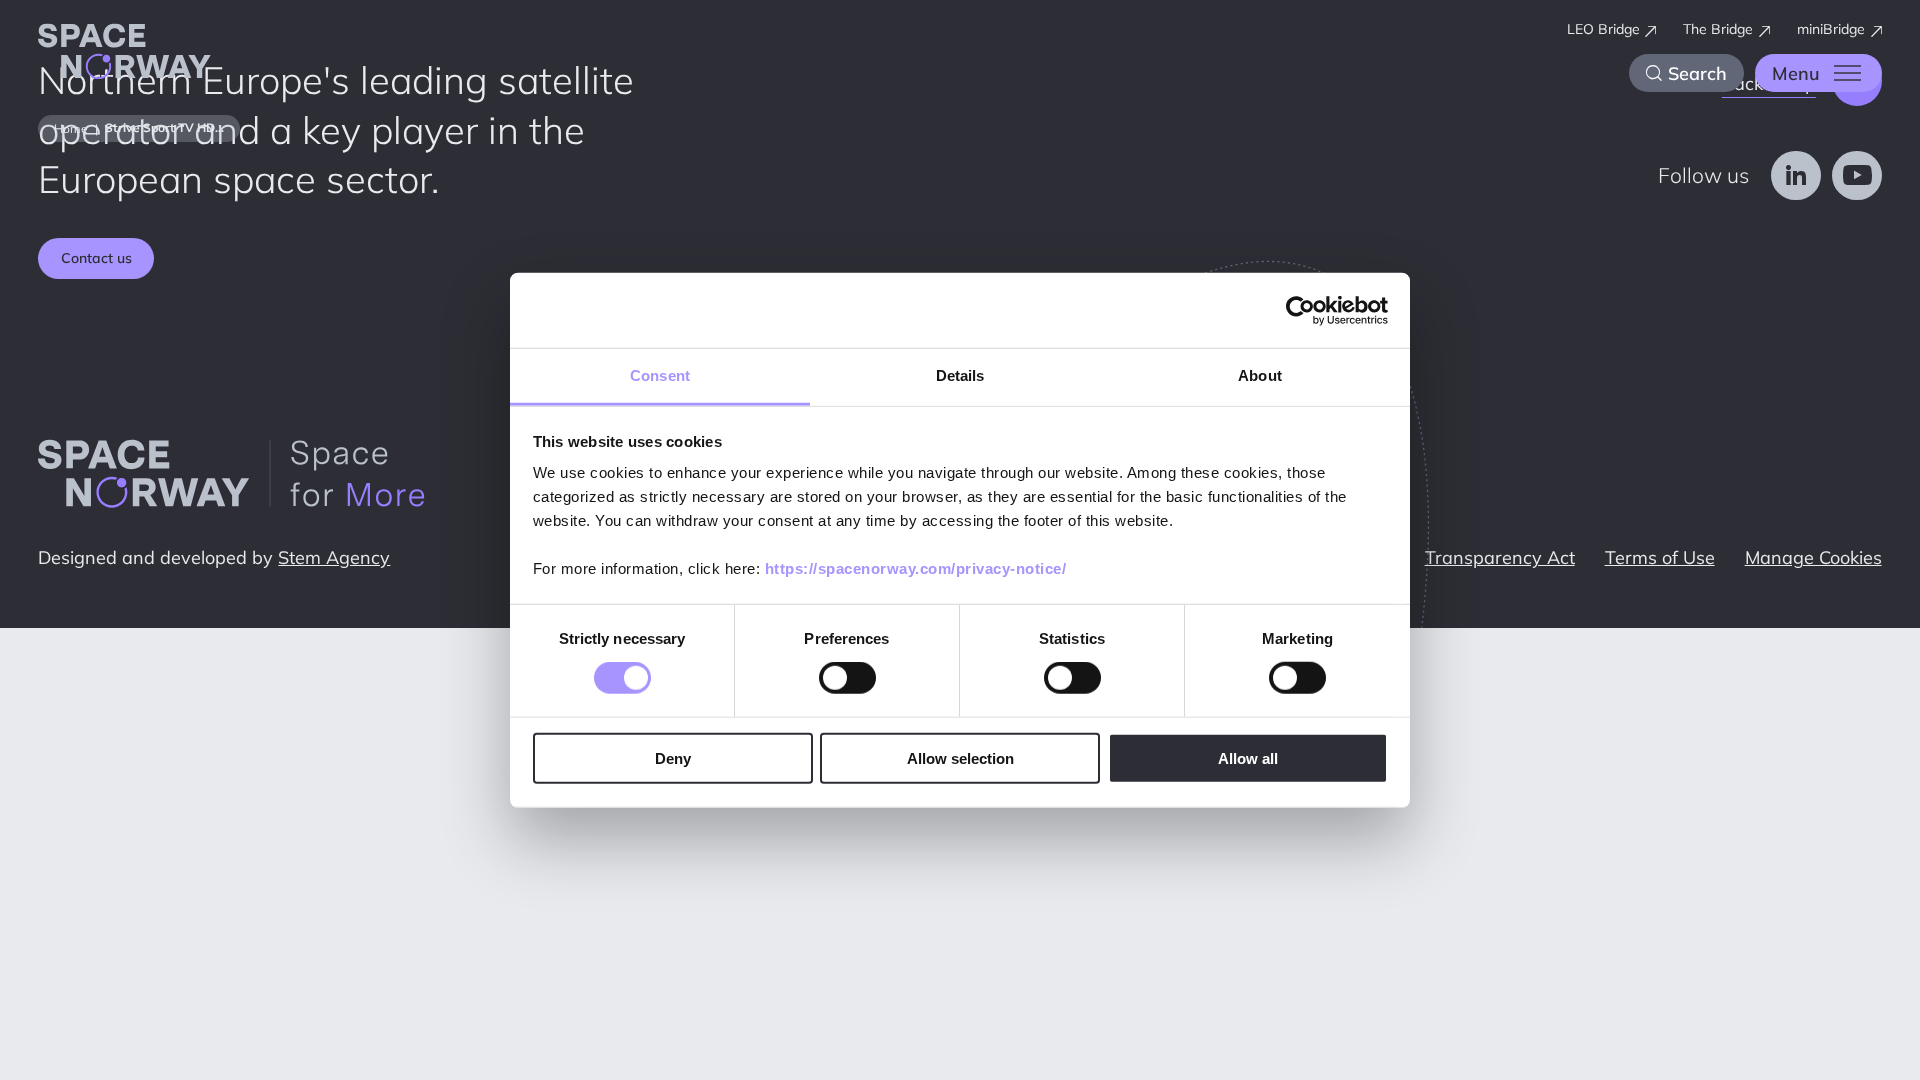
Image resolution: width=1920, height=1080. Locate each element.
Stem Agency (334, 557)
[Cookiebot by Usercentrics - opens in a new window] (1300, 310)
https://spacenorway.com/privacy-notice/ (916, 568)
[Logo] (124, 55)
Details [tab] (960, 375)
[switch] (847, 678)
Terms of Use (1660, 557)
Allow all (1248, 758)
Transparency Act (1500, 557)
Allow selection (960, 758)
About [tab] (1260, 375)
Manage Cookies (1813, 557)
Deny (673, 758)
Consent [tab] (660, 375)
